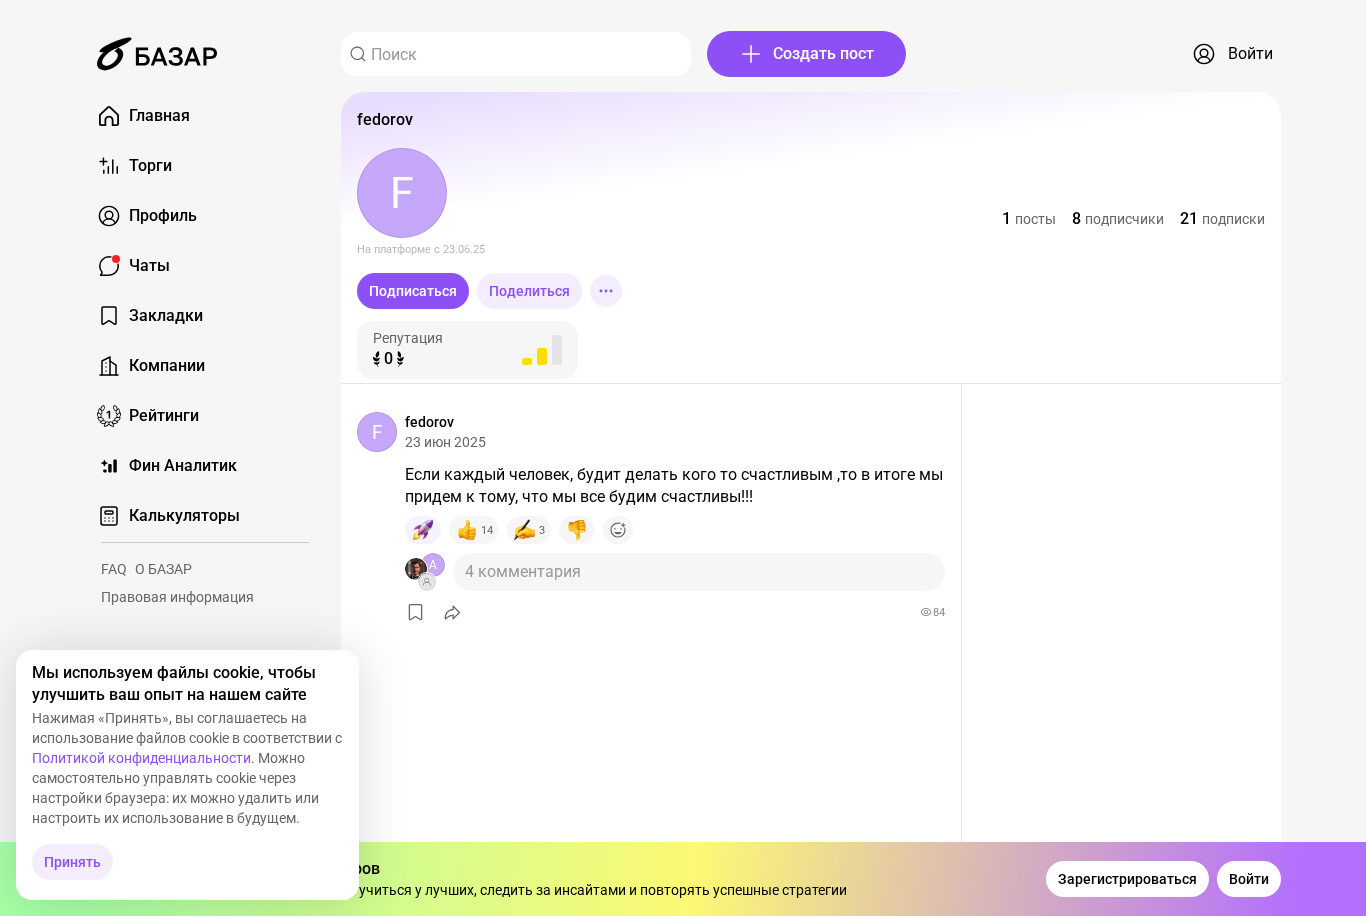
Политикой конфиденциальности (141, 758)
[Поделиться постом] (452, 612)
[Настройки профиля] (606, 291)
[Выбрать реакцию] (618, 530)
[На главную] (157, 54)
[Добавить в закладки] (415, 612)
